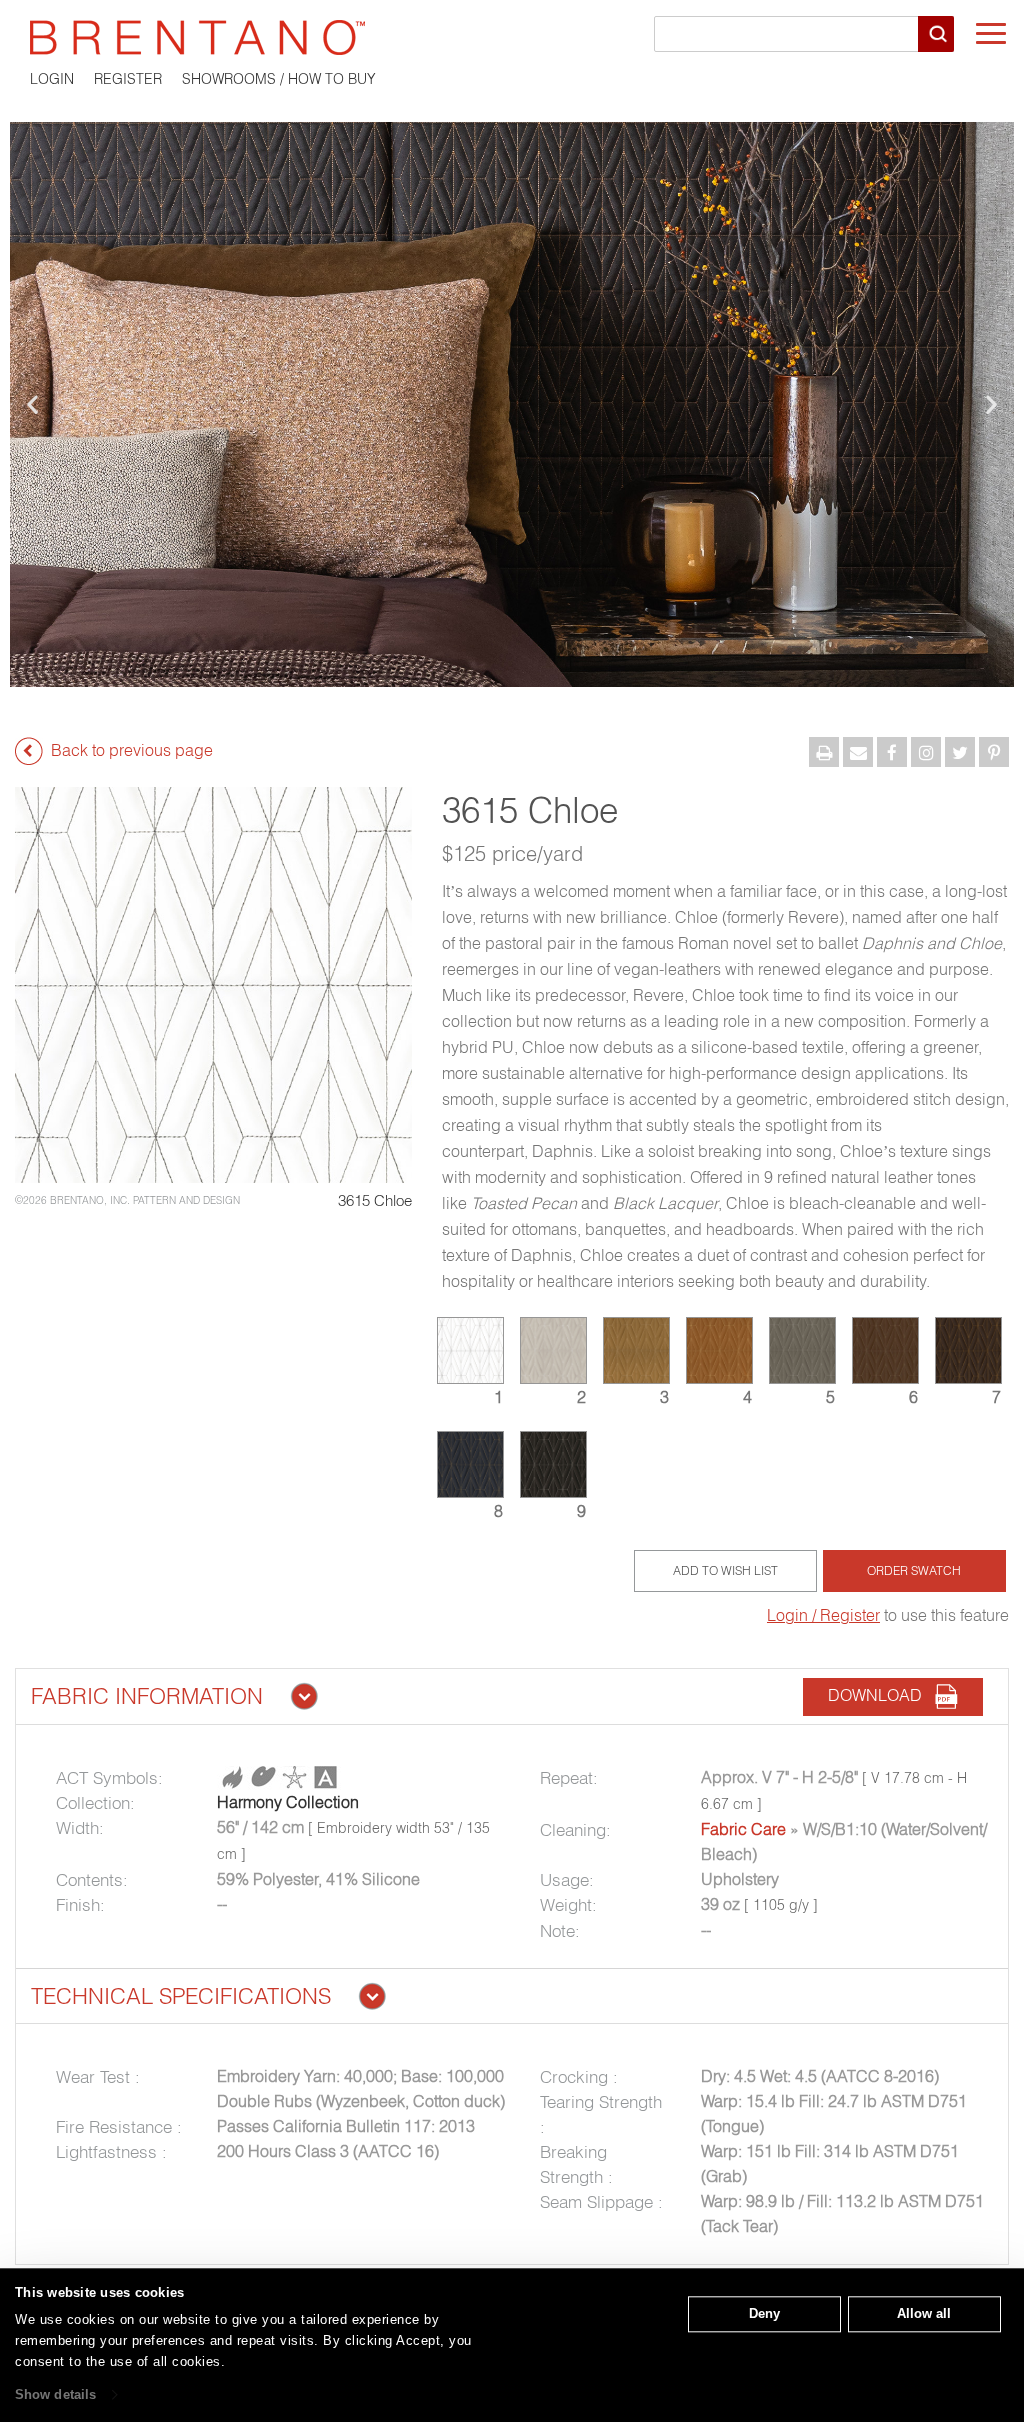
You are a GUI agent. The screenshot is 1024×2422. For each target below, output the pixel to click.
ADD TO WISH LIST (725, 1570)
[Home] (512, 37)
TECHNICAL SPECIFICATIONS (181, 1996)
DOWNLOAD (881, 1696)
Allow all (924, 2313)
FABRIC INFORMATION (147, 1696)
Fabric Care (743, 1829)
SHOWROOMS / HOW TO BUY (279, 79)
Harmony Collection (288, 1802)
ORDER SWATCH (914, 1570)
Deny (764, 2313)
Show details (55, 2394)
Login (52, 79)
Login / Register (823, 1615)
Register (128, 79)
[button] (32, 404)
